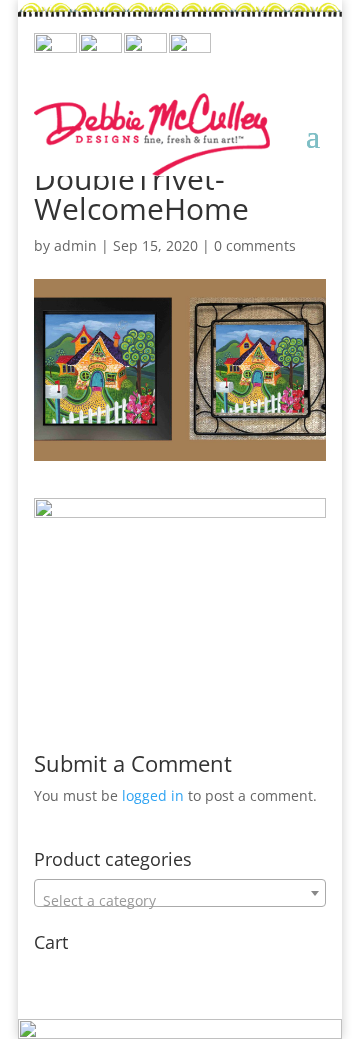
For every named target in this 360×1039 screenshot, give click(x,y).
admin (75, 245)
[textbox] (180, 901)
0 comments (255, 245)
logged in (153, 795)
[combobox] (180, 893)
